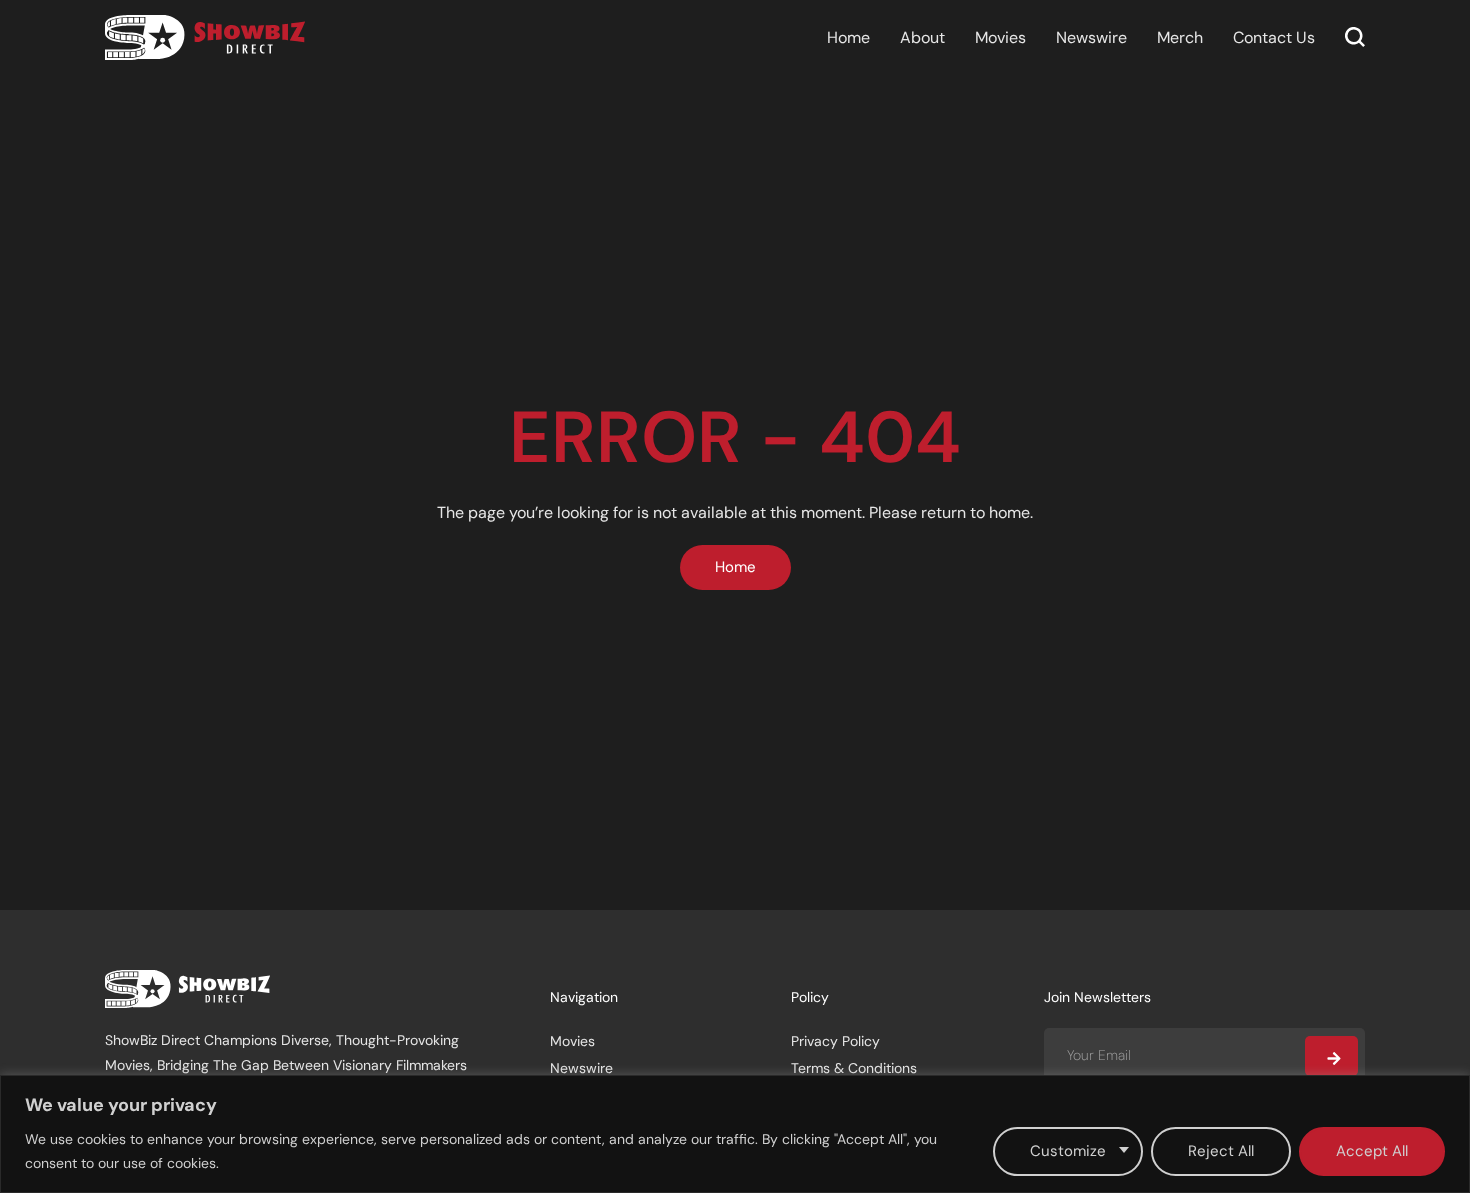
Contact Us (1274, 37)
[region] (735, 1134)
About (922, 37)
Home (848, 37)
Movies (1000, 37)
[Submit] (1331, 1056)
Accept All (1372, 1151)
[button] (1355, 37)
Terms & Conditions (854, 1068)
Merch (1180, 37)
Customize (1068, 1151)
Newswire (1091, 37)
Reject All (1221, 1151)
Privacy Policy (835, 1041)
